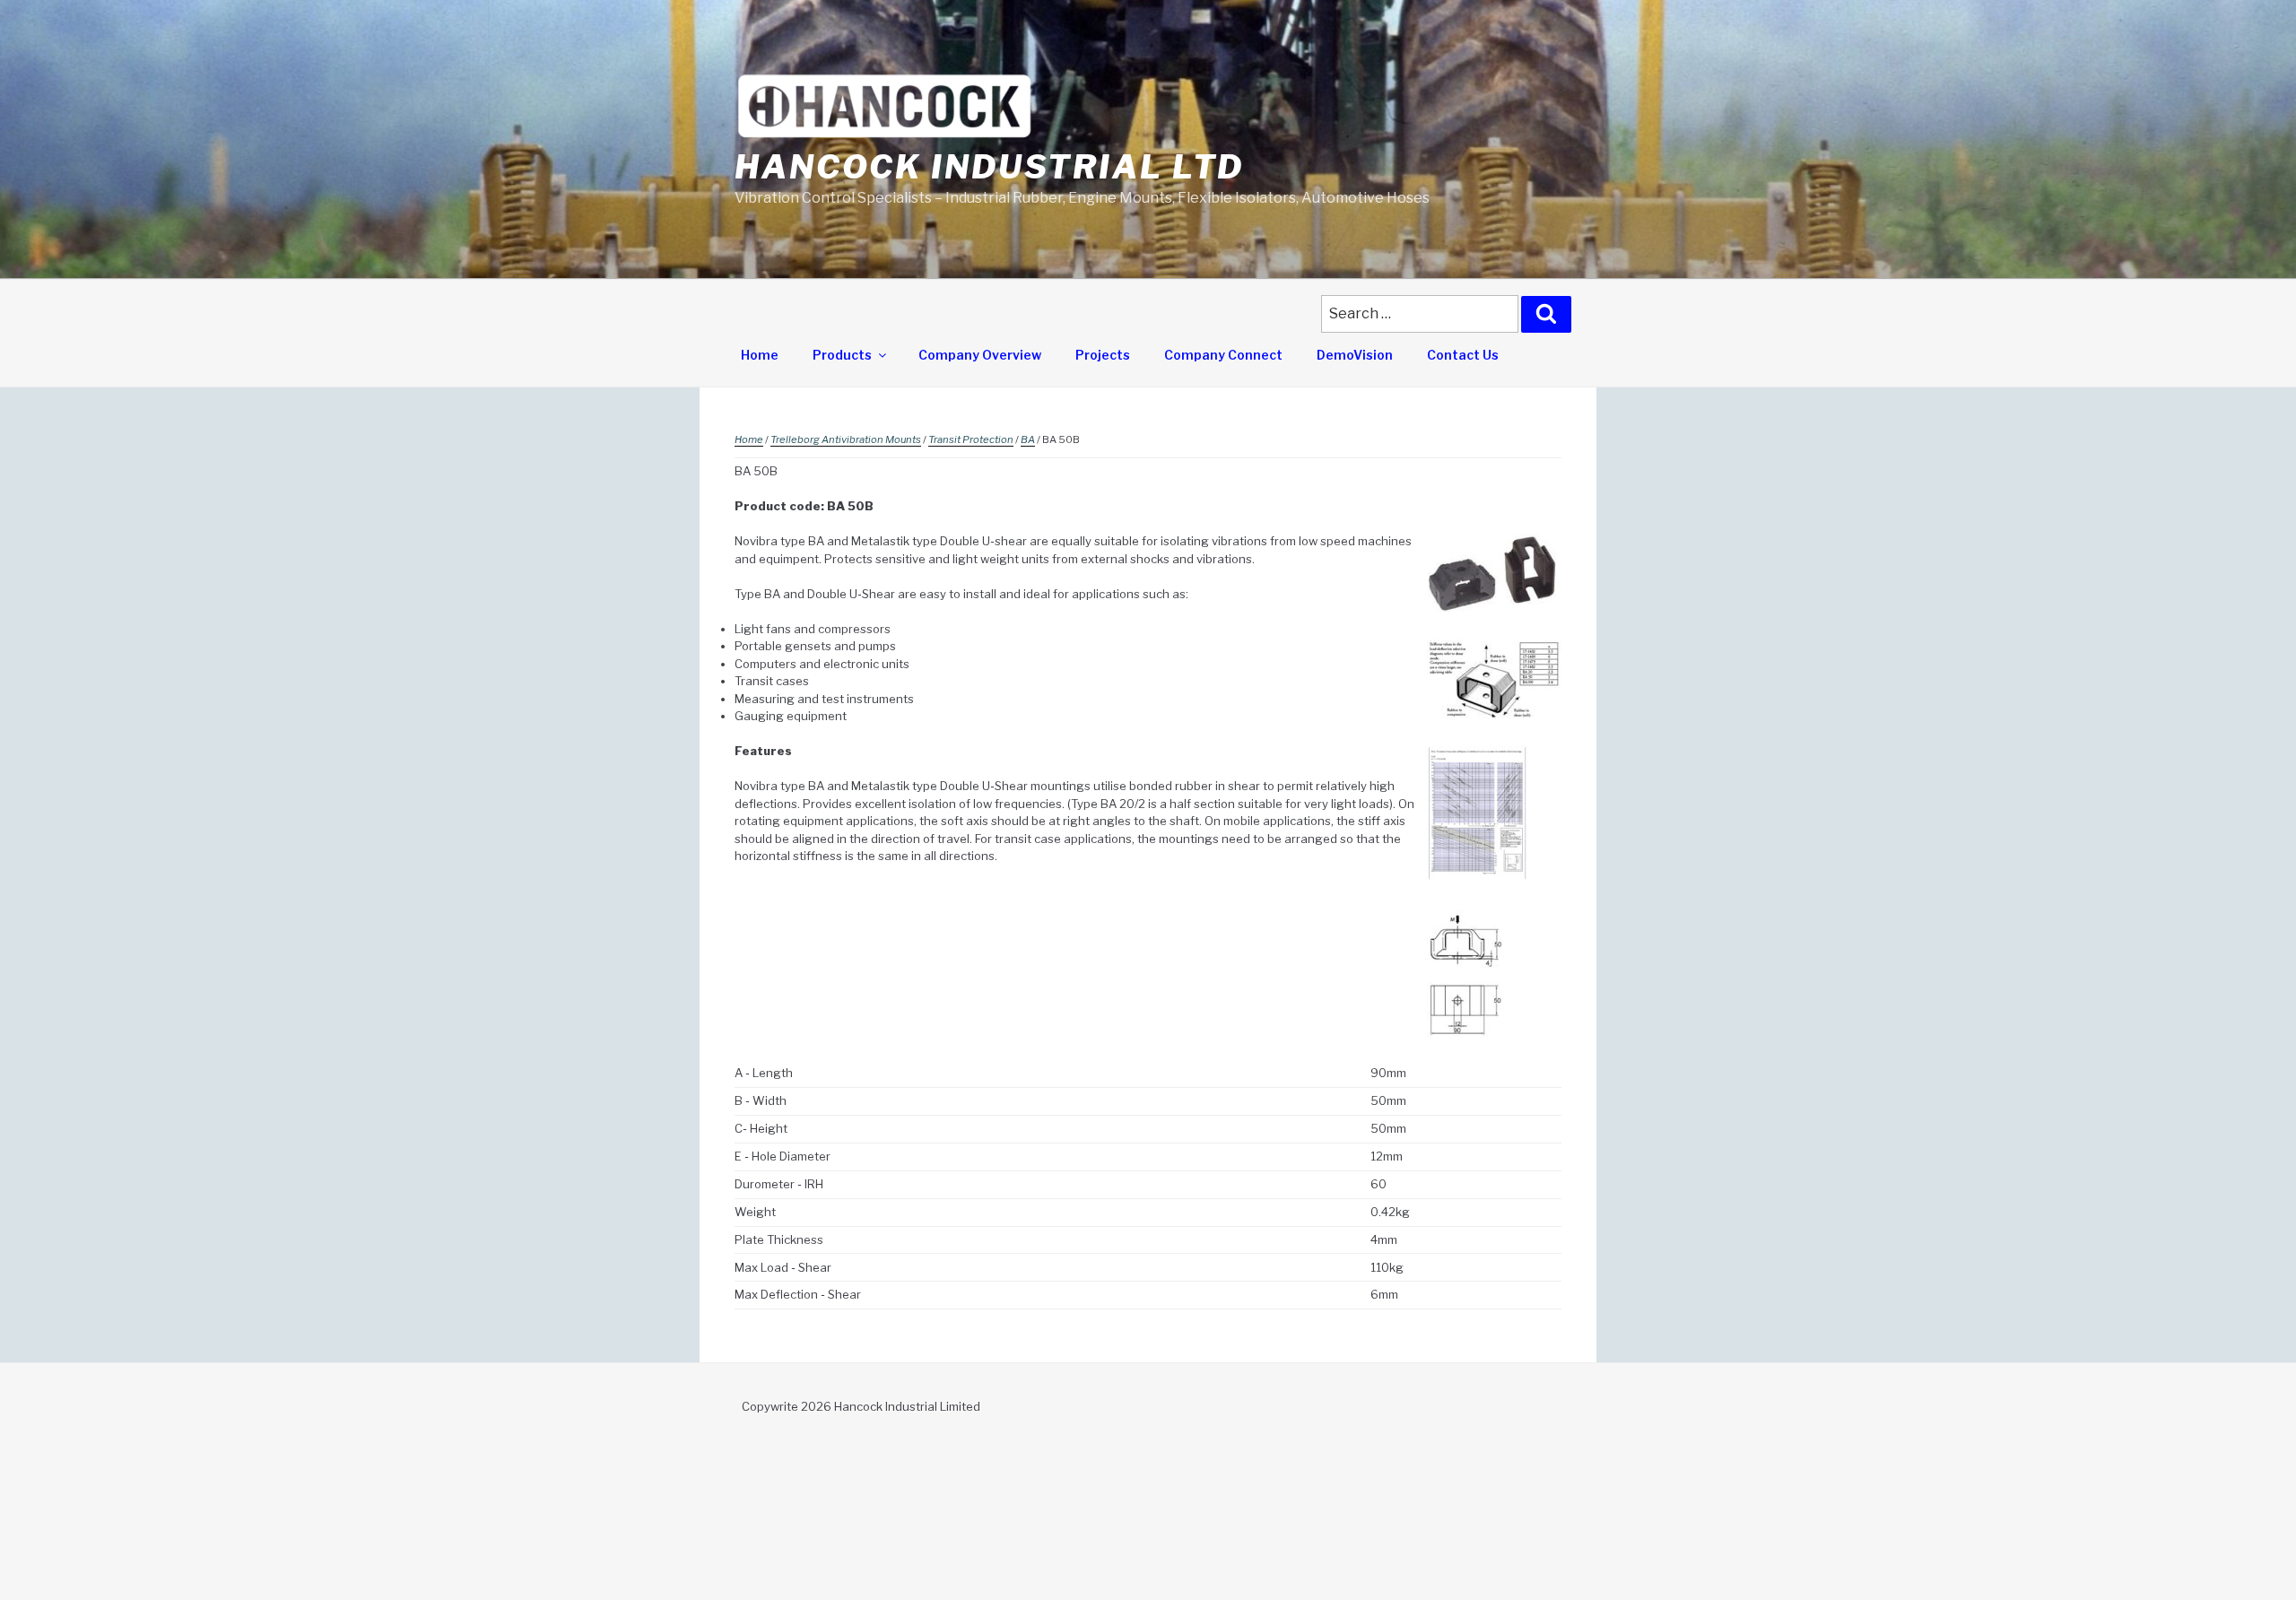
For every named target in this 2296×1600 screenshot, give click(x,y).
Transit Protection (971, 439)
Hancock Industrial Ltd (989, 167)
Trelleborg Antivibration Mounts (846, 439)
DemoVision (1355, 355)
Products (842, 355)
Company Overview (980, 355)
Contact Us (1463, 355)
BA (1028, 439)
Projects (1103, 355)
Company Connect (1223, 355)
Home (760, 355)
